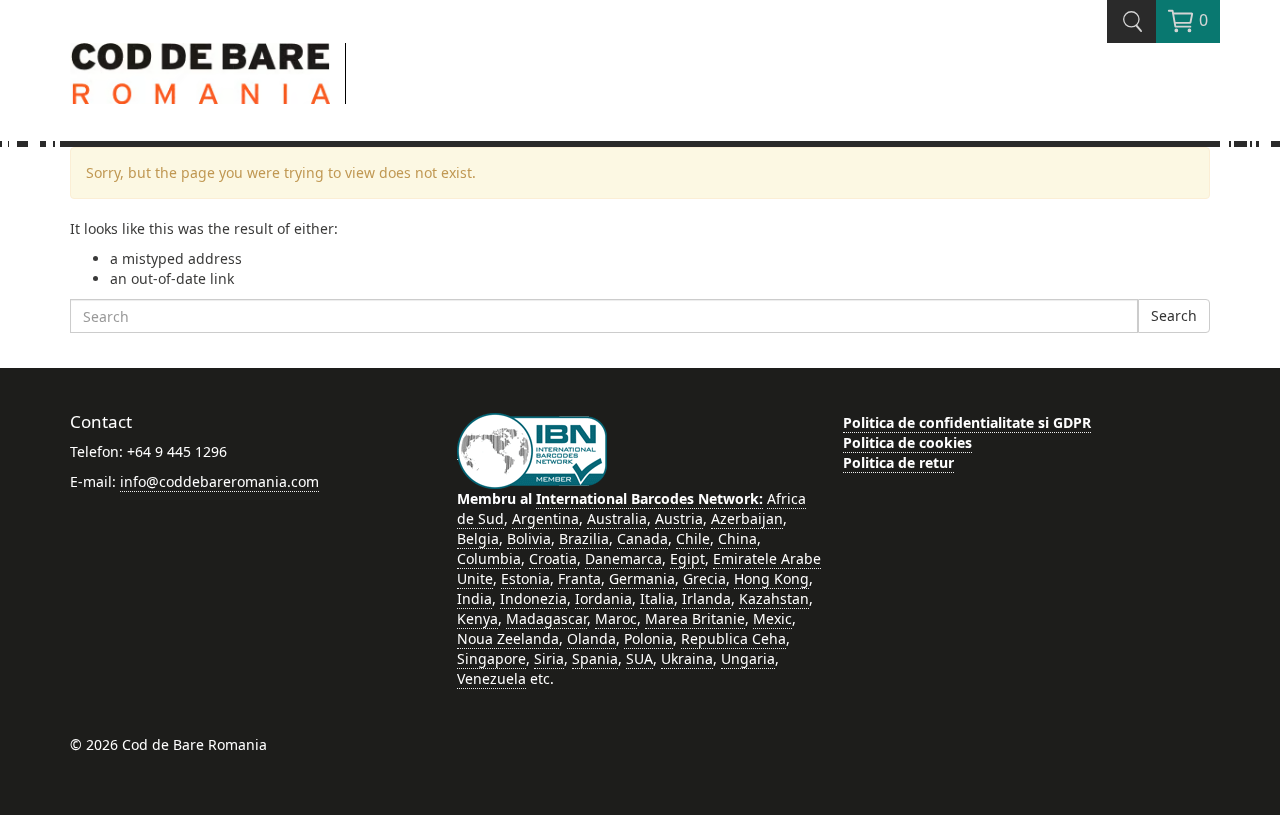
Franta (579, 578)
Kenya (477, 618)
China (737, 538)
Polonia (648, 638)
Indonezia (533, 598)
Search (1174, 315)
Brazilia (584, 538)
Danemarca (623, 558)
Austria (679, 518)
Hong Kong (771, 578)
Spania (595, 658)
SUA (639, 658)
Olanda (591, 638)
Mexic (772, 618)
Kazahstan (774, 598)
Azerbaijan (747, 518)
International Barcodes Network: (649, 498)
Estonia (525, 578)
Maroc (616, 618)
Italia (657, 598)
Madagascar (546, 618)
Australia (617, 518)
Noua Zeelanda (508, 638)
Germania (642, 578)
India (474, 598)
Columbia (489, 558)
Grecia (704, 578)
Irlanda (706, 598)
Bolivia (529, 538)
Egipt (687, 558)
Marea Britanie (695, 618)
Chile (693, 538)
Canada (642, 538)
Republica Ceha (733, 638)
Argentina (545, 518)
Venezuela (491, 678)
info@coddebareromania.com (219, 481)
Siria (549, 658)
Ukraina (687, 658)
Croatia (553, 558)
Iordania (603, 598)
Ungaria (748, 658)
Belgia (478, 538)
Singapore (491, 658)
